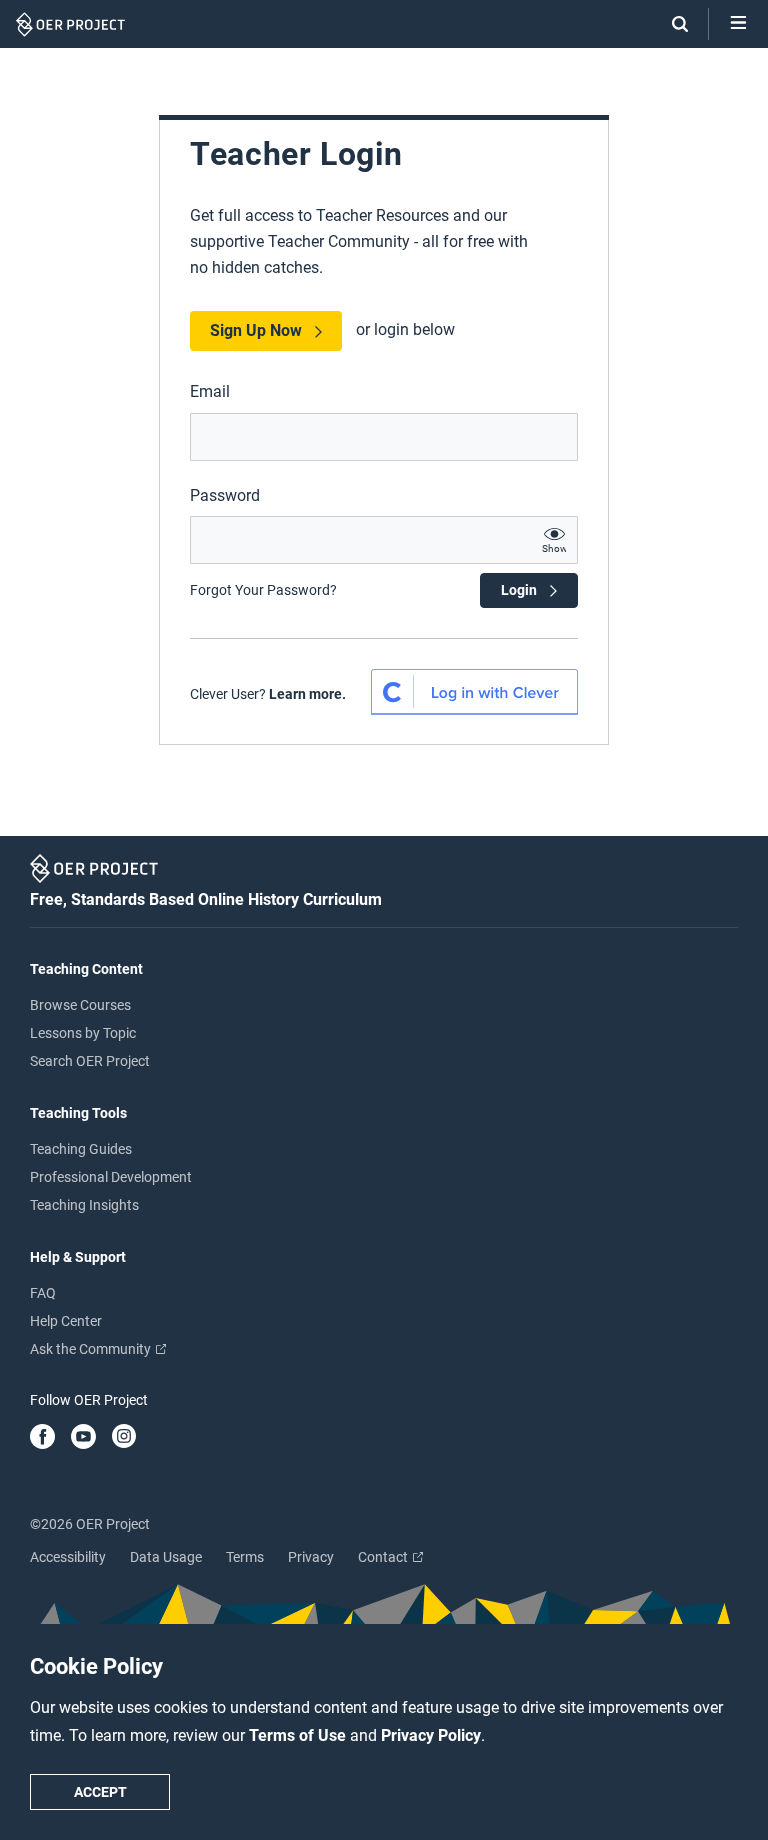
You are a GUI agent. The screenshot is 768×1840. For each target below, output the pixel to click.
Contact (384, 1557)
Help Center (66, 1321)
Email (210, 391)
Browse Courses (80, 1005)
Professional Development (111, 1177)
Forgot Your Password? (263, 590)
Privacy (311, 1557)
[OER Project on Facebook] (42, 1438)
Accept (100, 1792)
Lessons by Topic (83, 1033)
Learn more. (307, 694)
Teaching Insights (84, 1205)
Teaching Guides (81, 1149)
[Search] (670, 24)
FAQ (43, 1293)
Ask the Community (92, 1349)
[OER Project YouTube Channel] (83, 1438)
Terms (245, 1557)
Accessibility (68, 1557)
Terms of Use (299, 1735)
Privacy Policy (431, 1735)
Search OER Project (90, 1061)
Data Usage (166, 1557)
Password (225, 495)
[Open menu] (738, 24)
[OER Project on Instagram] (124, 1438)
